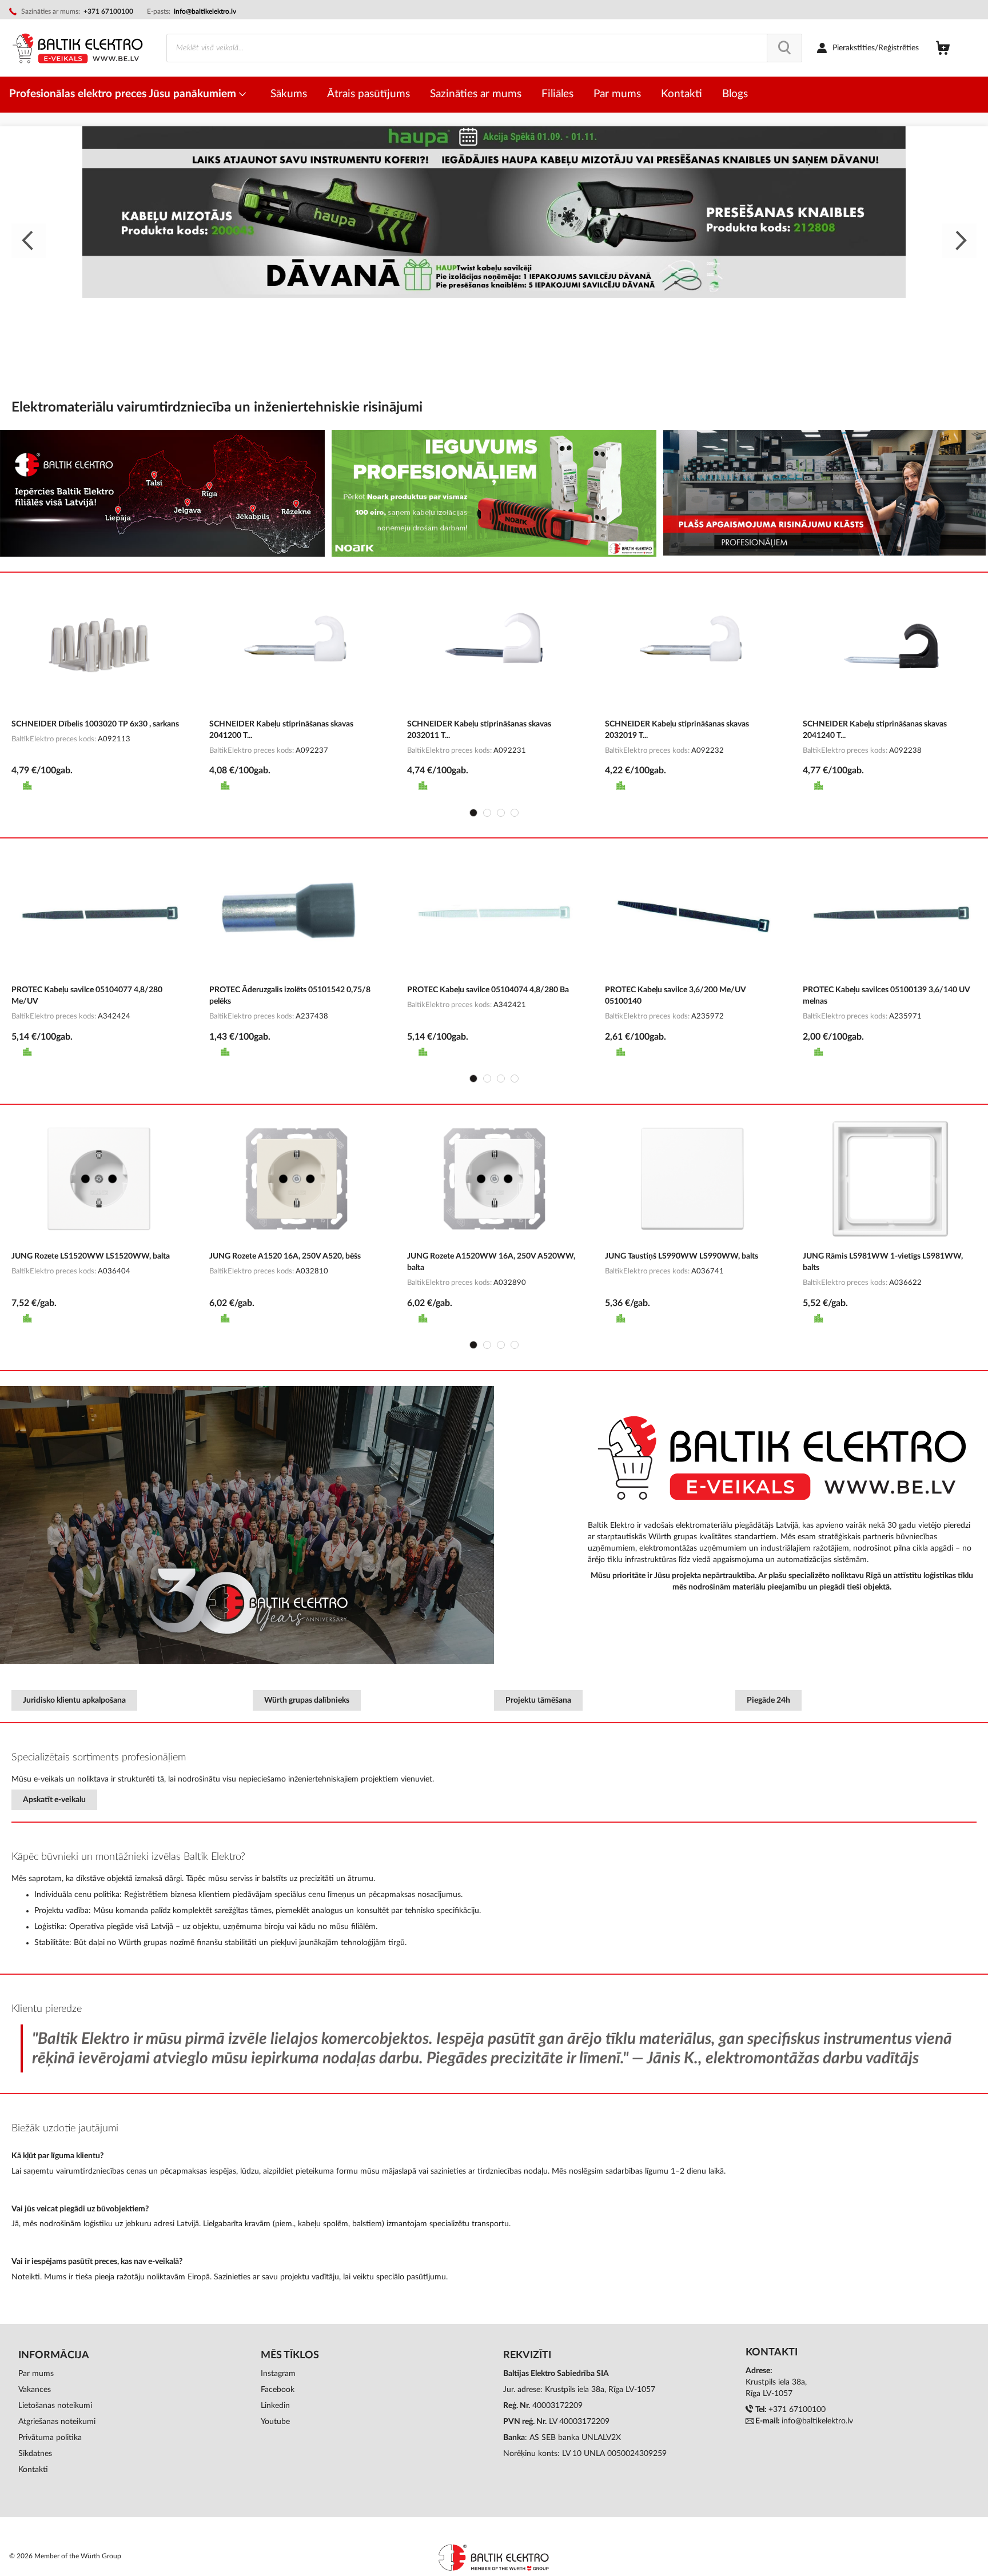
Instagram (278, 2374)
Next (959, 241)
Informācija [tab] (54, 2355)
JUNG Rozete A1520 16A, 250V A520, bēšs (285, 1256)
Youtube (275, 2422)
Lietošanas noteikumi (55, 2406)
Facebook (278, 2390)
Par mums (36, 2374)
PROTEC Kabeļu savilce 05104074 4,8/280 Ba (488, 990)
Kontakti (33, 2470)
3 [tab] (501, 813)
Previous (29, 241)
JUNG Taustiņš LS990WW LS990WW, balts (682, 1256)
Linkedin (275, 2406)
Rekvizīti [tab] (527, 2355)
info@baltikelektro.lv (205, 11)
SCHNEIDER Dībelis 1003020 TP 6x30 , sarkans (95, 724)
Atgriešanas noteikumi (57, 2422)
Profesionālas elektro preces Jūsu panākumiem (124, 94)
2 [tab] (487, 813)
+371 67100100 (797, 2410)
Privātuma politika (50, 2438)
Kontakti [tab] (772, 2353)
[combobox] (484, 48)
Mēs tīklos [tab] (290, 2355)
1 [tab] (473, 813)
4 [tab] (515, 813)
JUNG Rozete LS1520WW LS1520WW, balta (91, 1256)
